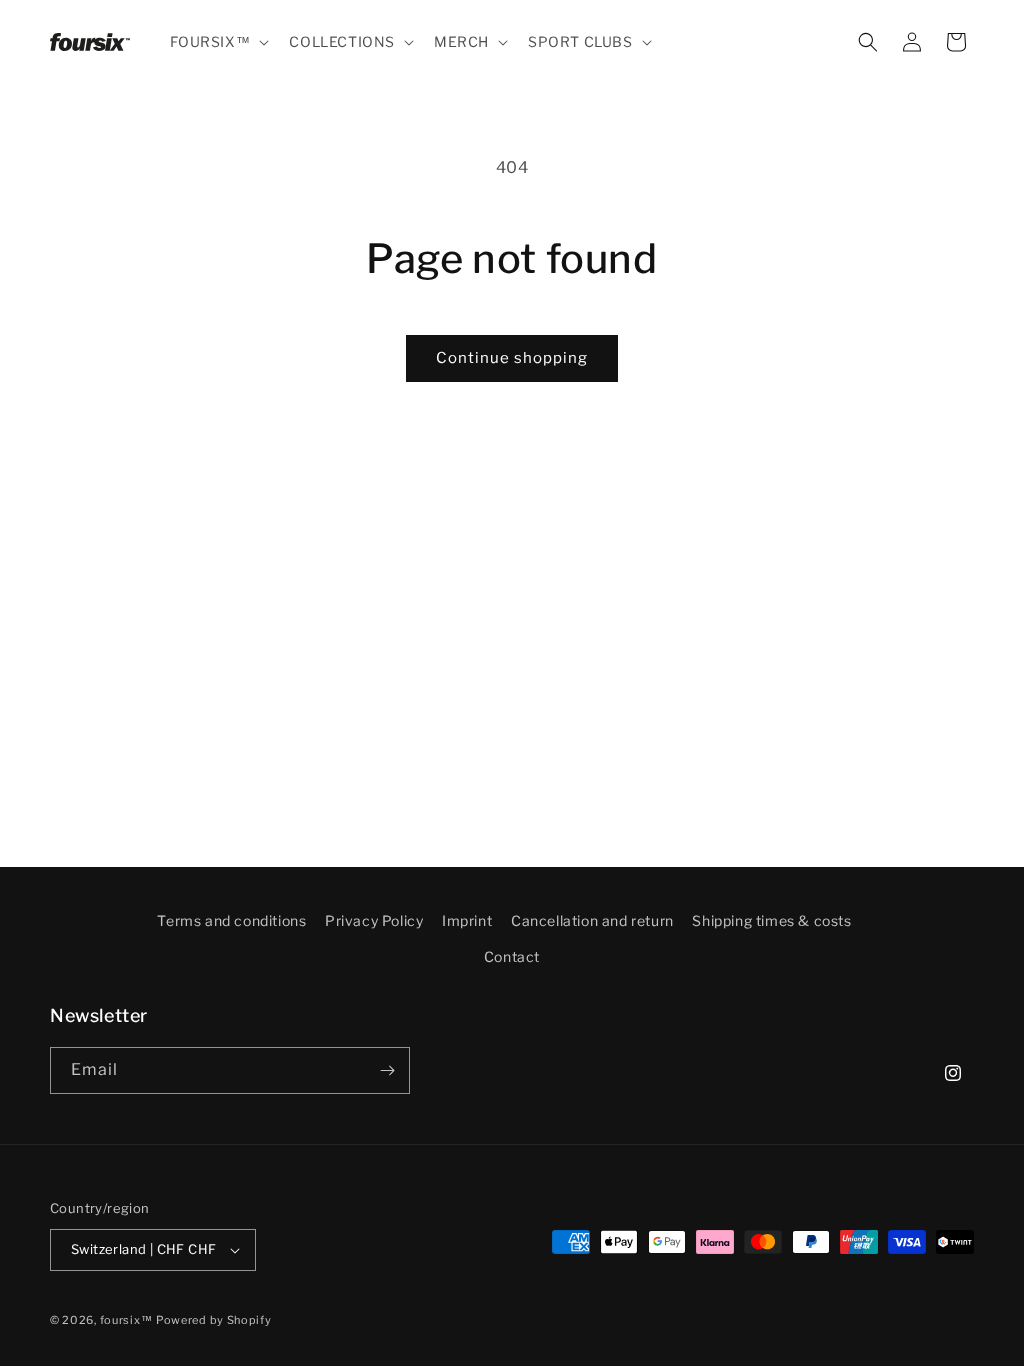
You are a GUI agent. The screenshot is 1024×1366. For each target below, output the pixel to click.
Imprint (467, 920)
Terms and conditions (231, 920)
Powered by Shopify (214, 1320)
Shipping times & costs (771, 920)
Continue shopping (512, 358)
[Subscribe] (387, 1070)
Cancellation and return (592, 920)
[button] (218, 42)
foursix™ (126, 1320)
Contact (512, 956)
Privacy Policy (374, 920)
